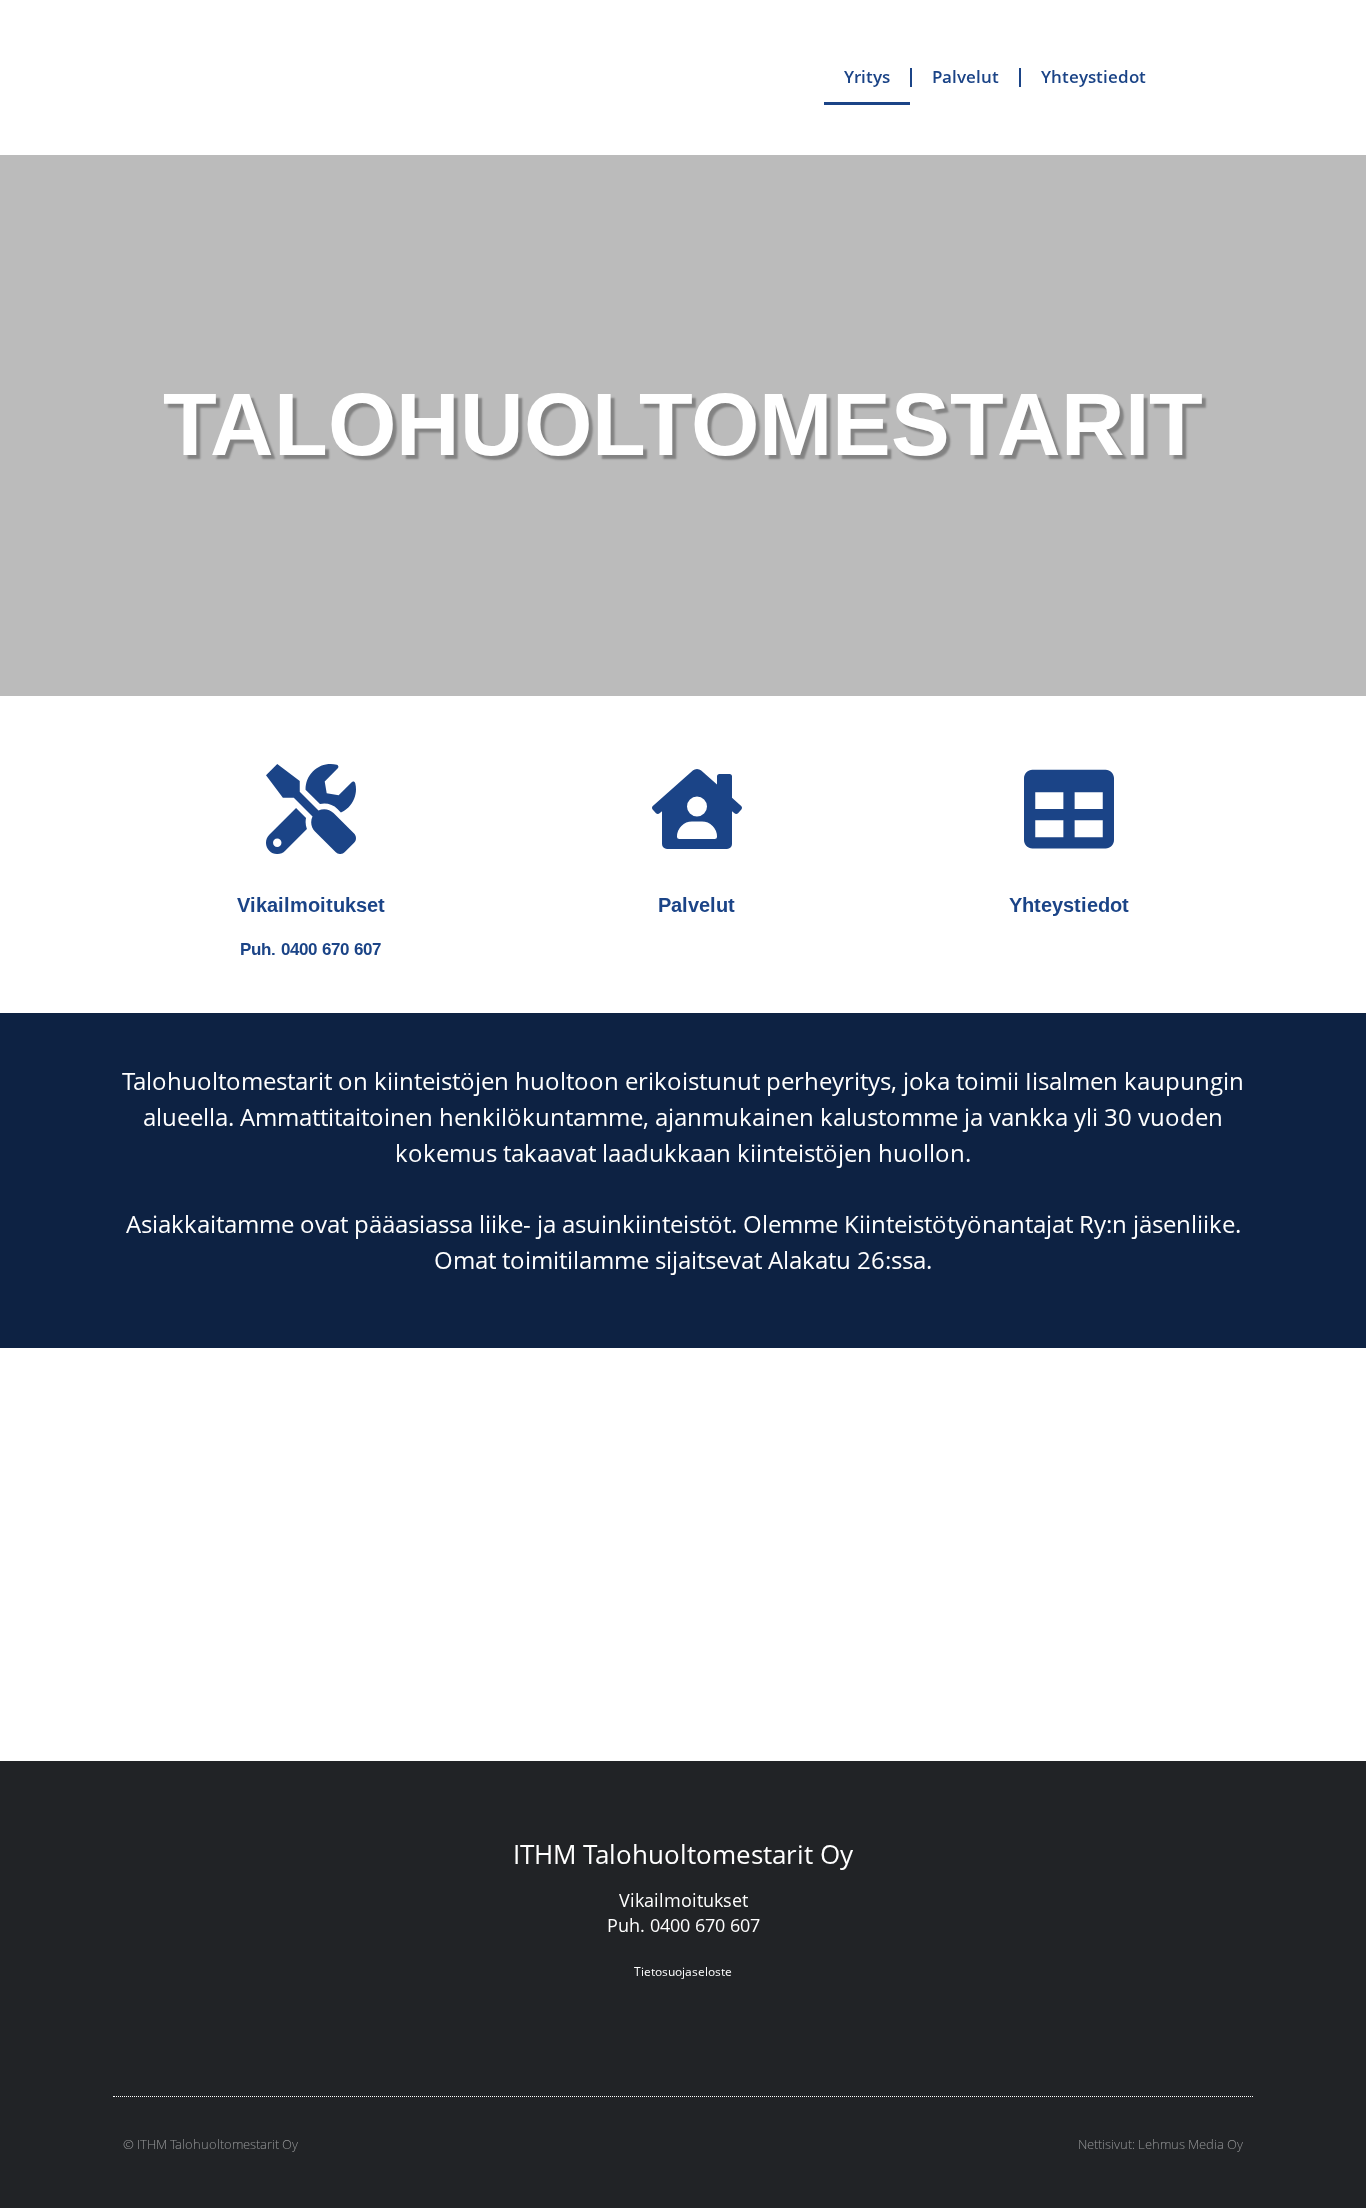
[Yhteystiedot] (1069, 809)
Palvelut (965, 76)
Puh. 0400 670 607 (310, 949)
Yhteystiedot (1093, 76)
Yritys (867, 76)
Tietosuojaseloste (683, 1971)
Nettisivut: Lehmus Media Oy (1160, 2144)
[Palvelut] (697, 809)
